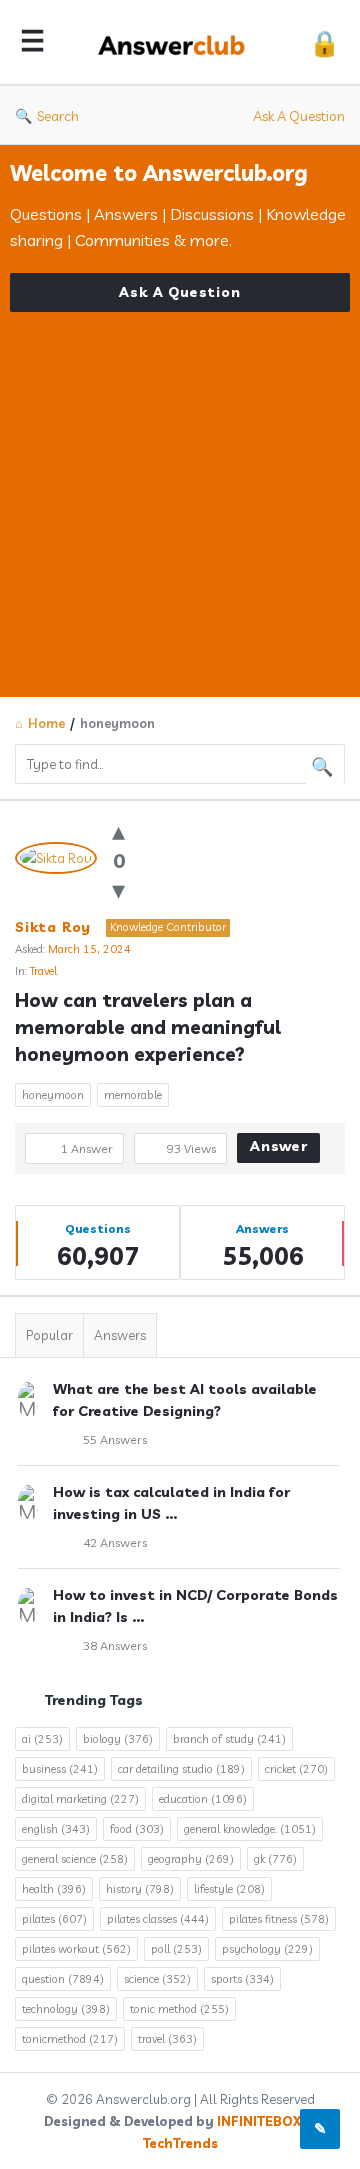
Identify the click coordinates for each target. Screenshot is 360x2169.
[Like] (118, 830)
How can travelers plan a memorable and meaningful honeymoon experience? (150, 1027)
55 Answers (115, 1439)
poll (176, 1949)
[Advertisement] (180, 492)
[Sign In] (324, 42)
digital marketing (80, 1799)
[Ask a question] (320, 2129)
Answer (279, 1146)
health (54, 1889)
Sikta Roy (53, 927)
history (140, 1889)
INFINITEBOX (259, 2121)
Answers (120, 1335)
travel (167, 2039)
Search (58, 116)
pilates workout (76, 1949)
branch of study (229, 1739)
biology (118, 1739)
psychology (267, 1949)
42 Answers (115, 1542)
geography (191, 1859)
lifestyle (229, 1889)
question (63, 1979)
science (157, 1979)
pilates (54, 1919)
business (60, 1769)
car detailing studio (181, 1769)
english (56, 1829)
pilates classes (158, 1919)
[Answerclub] (177, 42)
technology (66, 2009)
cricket (296, 1769)
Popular (49, 1335)
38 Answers (115, 1645)
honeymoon (53, 1095)
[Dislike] (118, 889)
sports (242, 1979)
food (137, 1829)
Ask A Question (299, 116)
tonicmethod (70, 2039)
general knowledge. (250, 1829)
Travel (43, 971)
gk (275, 1859)
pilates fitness (279, 1919)
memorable (133, 1095)
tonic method (179, 2009)
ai (42, 1739)
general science (75, 1859)
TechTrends (180, 2143)
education (203, 1799)
